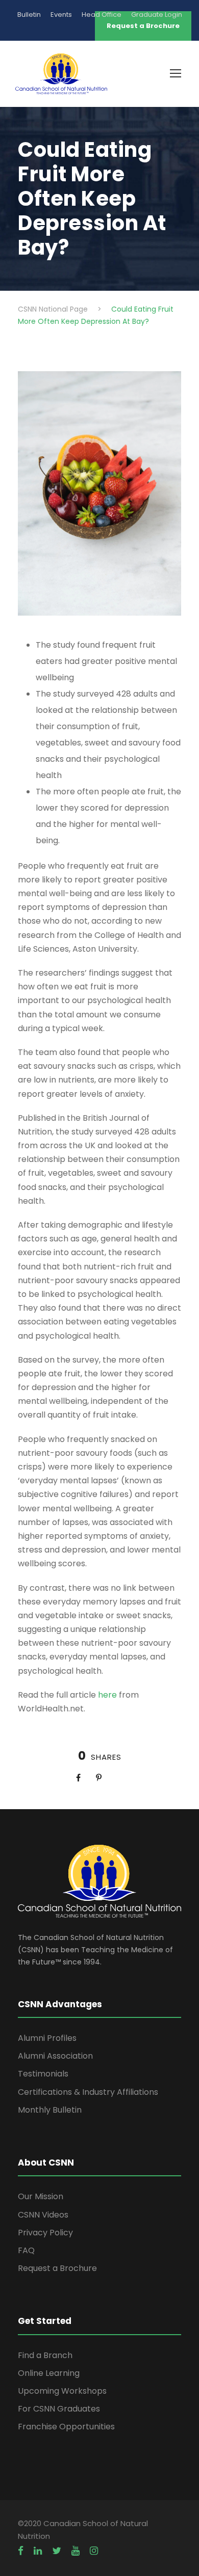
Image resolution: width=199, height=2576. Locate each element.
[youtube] (76, 2551)
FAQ (26, 2250)
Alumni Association (55, 2056)
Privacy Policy (45, 2233)
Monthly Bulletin (50, 2110)
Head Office (102, 15)
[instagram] (94, 2551)
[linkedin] (38, 2551)
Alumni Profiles (47, 2038)
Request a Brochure (57, 2268)
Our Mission (41, 2196)
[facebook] (21, 2551)
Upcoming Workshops (62, 2391)
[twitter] (57, 2551)
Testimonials (43, 2074)
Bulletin (29, 15)
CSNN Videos (43, 2215)
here (107, 1695)
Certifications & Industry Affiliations (88, 2092)
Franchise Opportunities (66, 2427)
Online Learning (49, 2373)
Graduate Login (157, 15)
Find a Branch (45, 2355)
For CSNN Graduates (59, 2409)
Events (61, 15)
